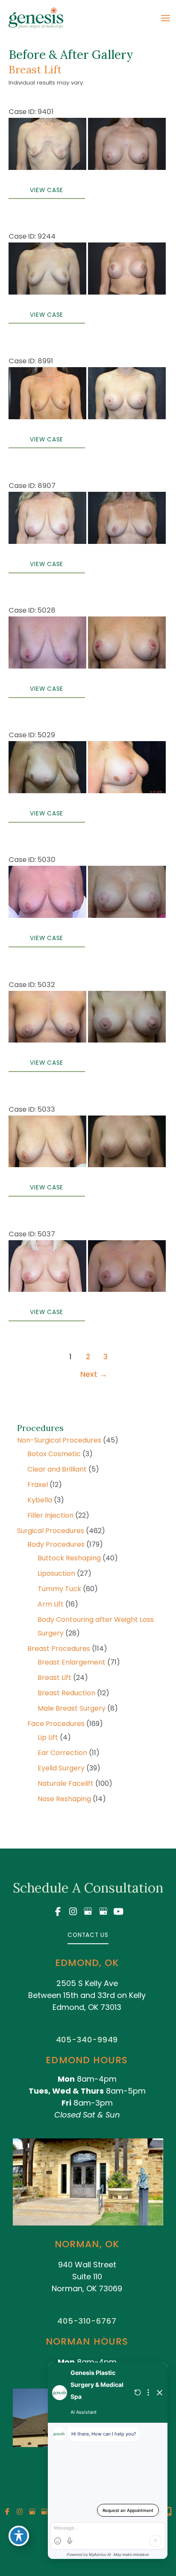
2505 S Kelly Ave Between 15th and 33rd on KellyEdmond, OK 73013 (87, 1995)
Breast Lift (54, 1678)
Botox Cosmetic (54, 1454)
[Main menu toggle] (165, 18)
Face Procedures (56, 1724)
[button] (88, 1935)
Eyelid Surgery (61, 1768)
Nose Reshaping (64, 1799)
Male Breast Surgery (72, 1708)
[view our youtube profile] (118, 1912)
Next (94, 1374)
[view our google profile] (88, 1912)
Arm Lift (51, 1604)
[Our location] (169, 2512)
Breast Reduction (66, 1693)
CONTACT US (88, 1935)
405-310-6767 (87, 2321)
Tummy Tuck (59, 1589)
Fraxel (38, 1485)
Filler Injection (50, 1515)
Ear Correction (62, 1753)
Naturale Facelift (66, 1783)
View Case (47, 190)
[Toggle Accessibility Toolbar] (19, 2536)
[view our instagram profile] (73, 1912)
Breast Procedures (59, 1649)
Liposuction (56, 1573)
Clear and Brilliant (57, 1469)
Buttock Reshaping (69, 1558)
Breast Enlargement (72, 1662)
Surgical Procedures (51, 1531)
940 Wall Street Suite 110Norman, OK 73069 (87, 2277)
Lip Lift (48, 1737)
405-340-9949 (87, 2040)
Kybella (40, 1500)
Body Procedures (56, 1544)
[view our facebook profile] (58, 1912)
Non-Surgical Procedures (59, 1440)
